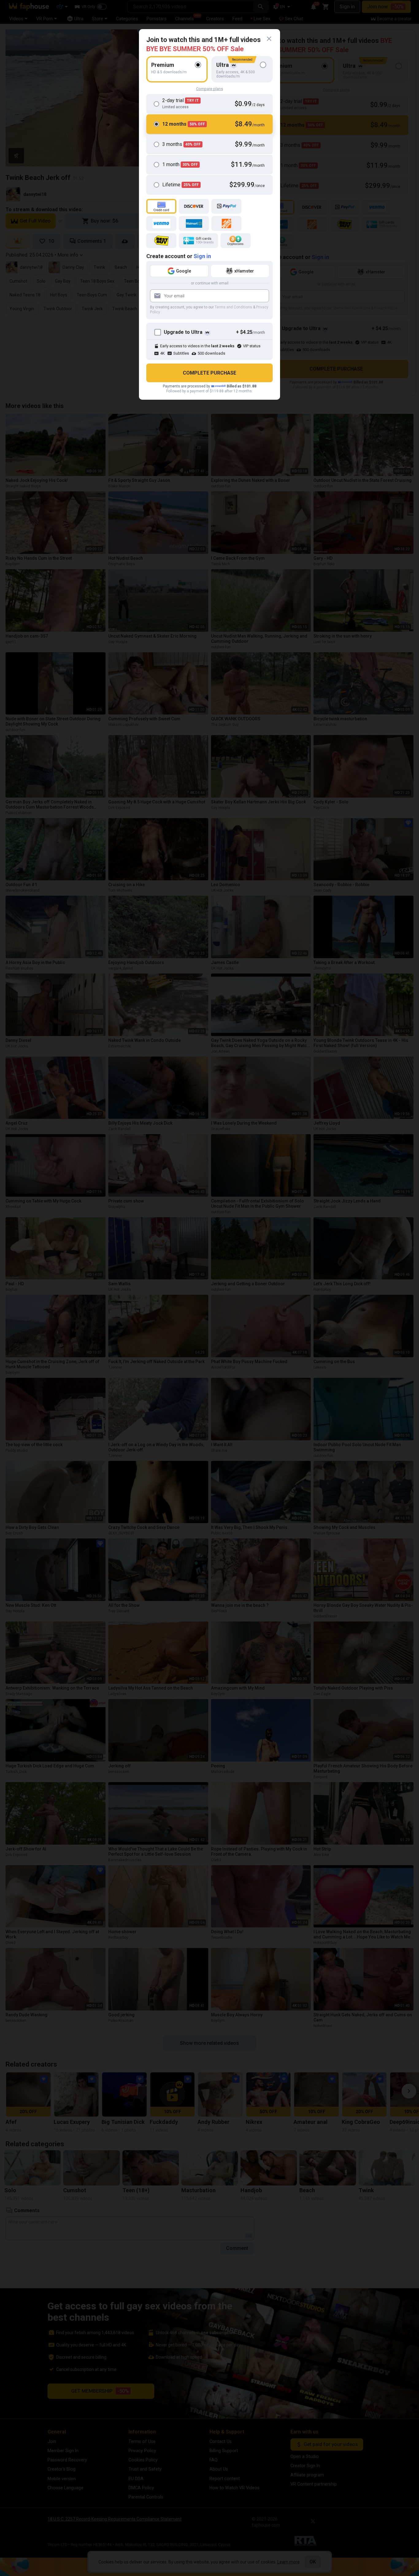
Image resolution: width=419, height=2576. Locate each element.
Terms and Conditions (233, 307)
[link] (269, 39)
